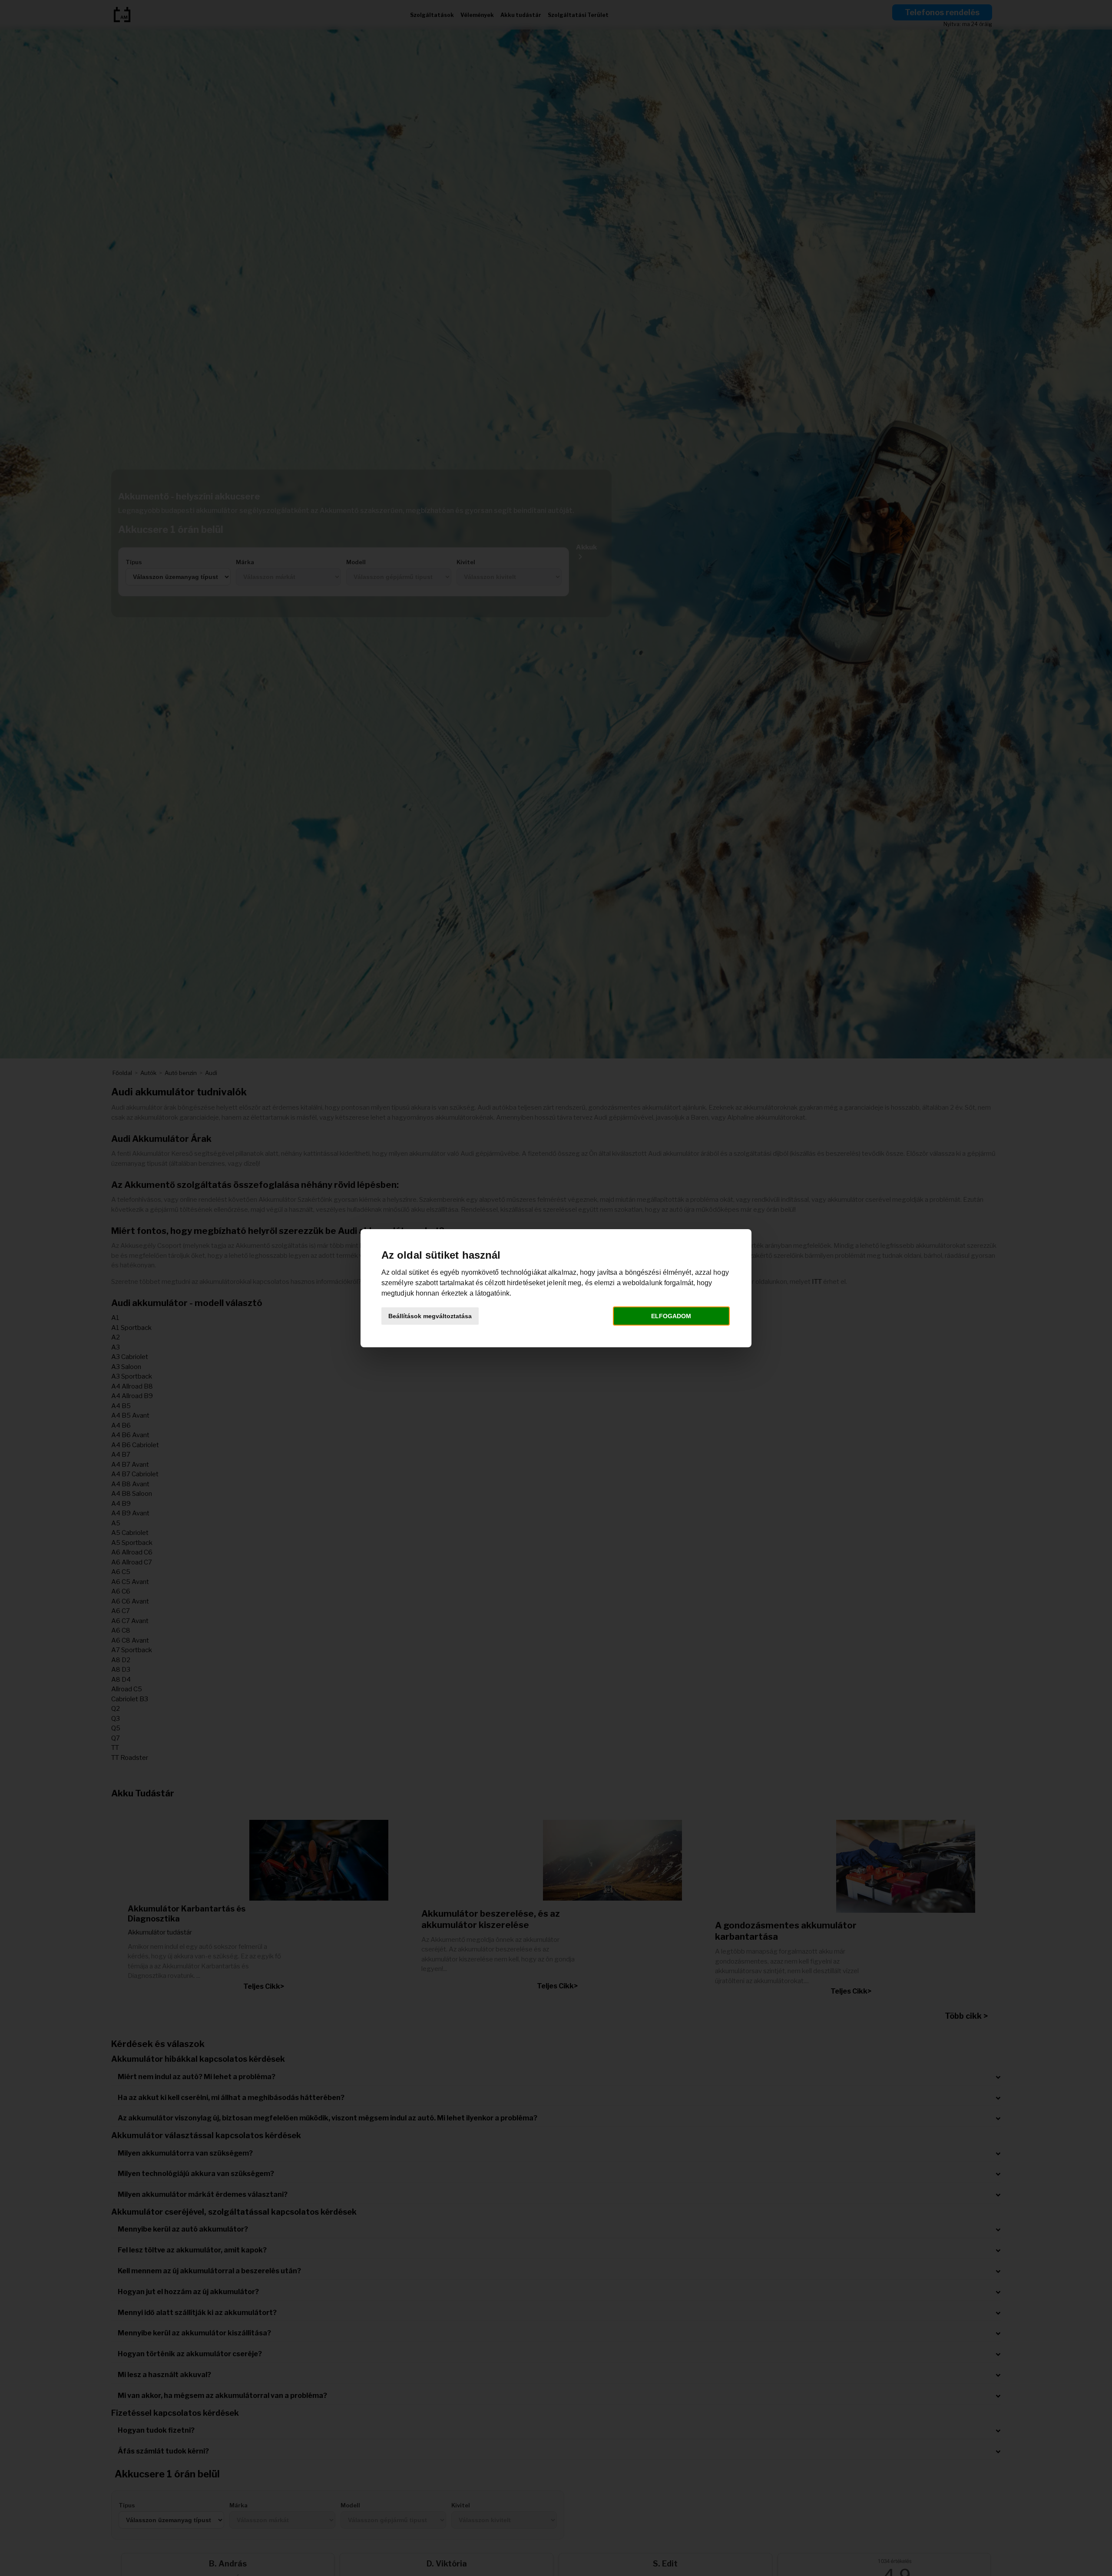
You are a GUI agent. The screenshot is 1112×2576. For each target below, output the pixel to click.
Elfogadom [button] (671, 1316)
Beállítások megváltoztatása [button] (430, 1316)
